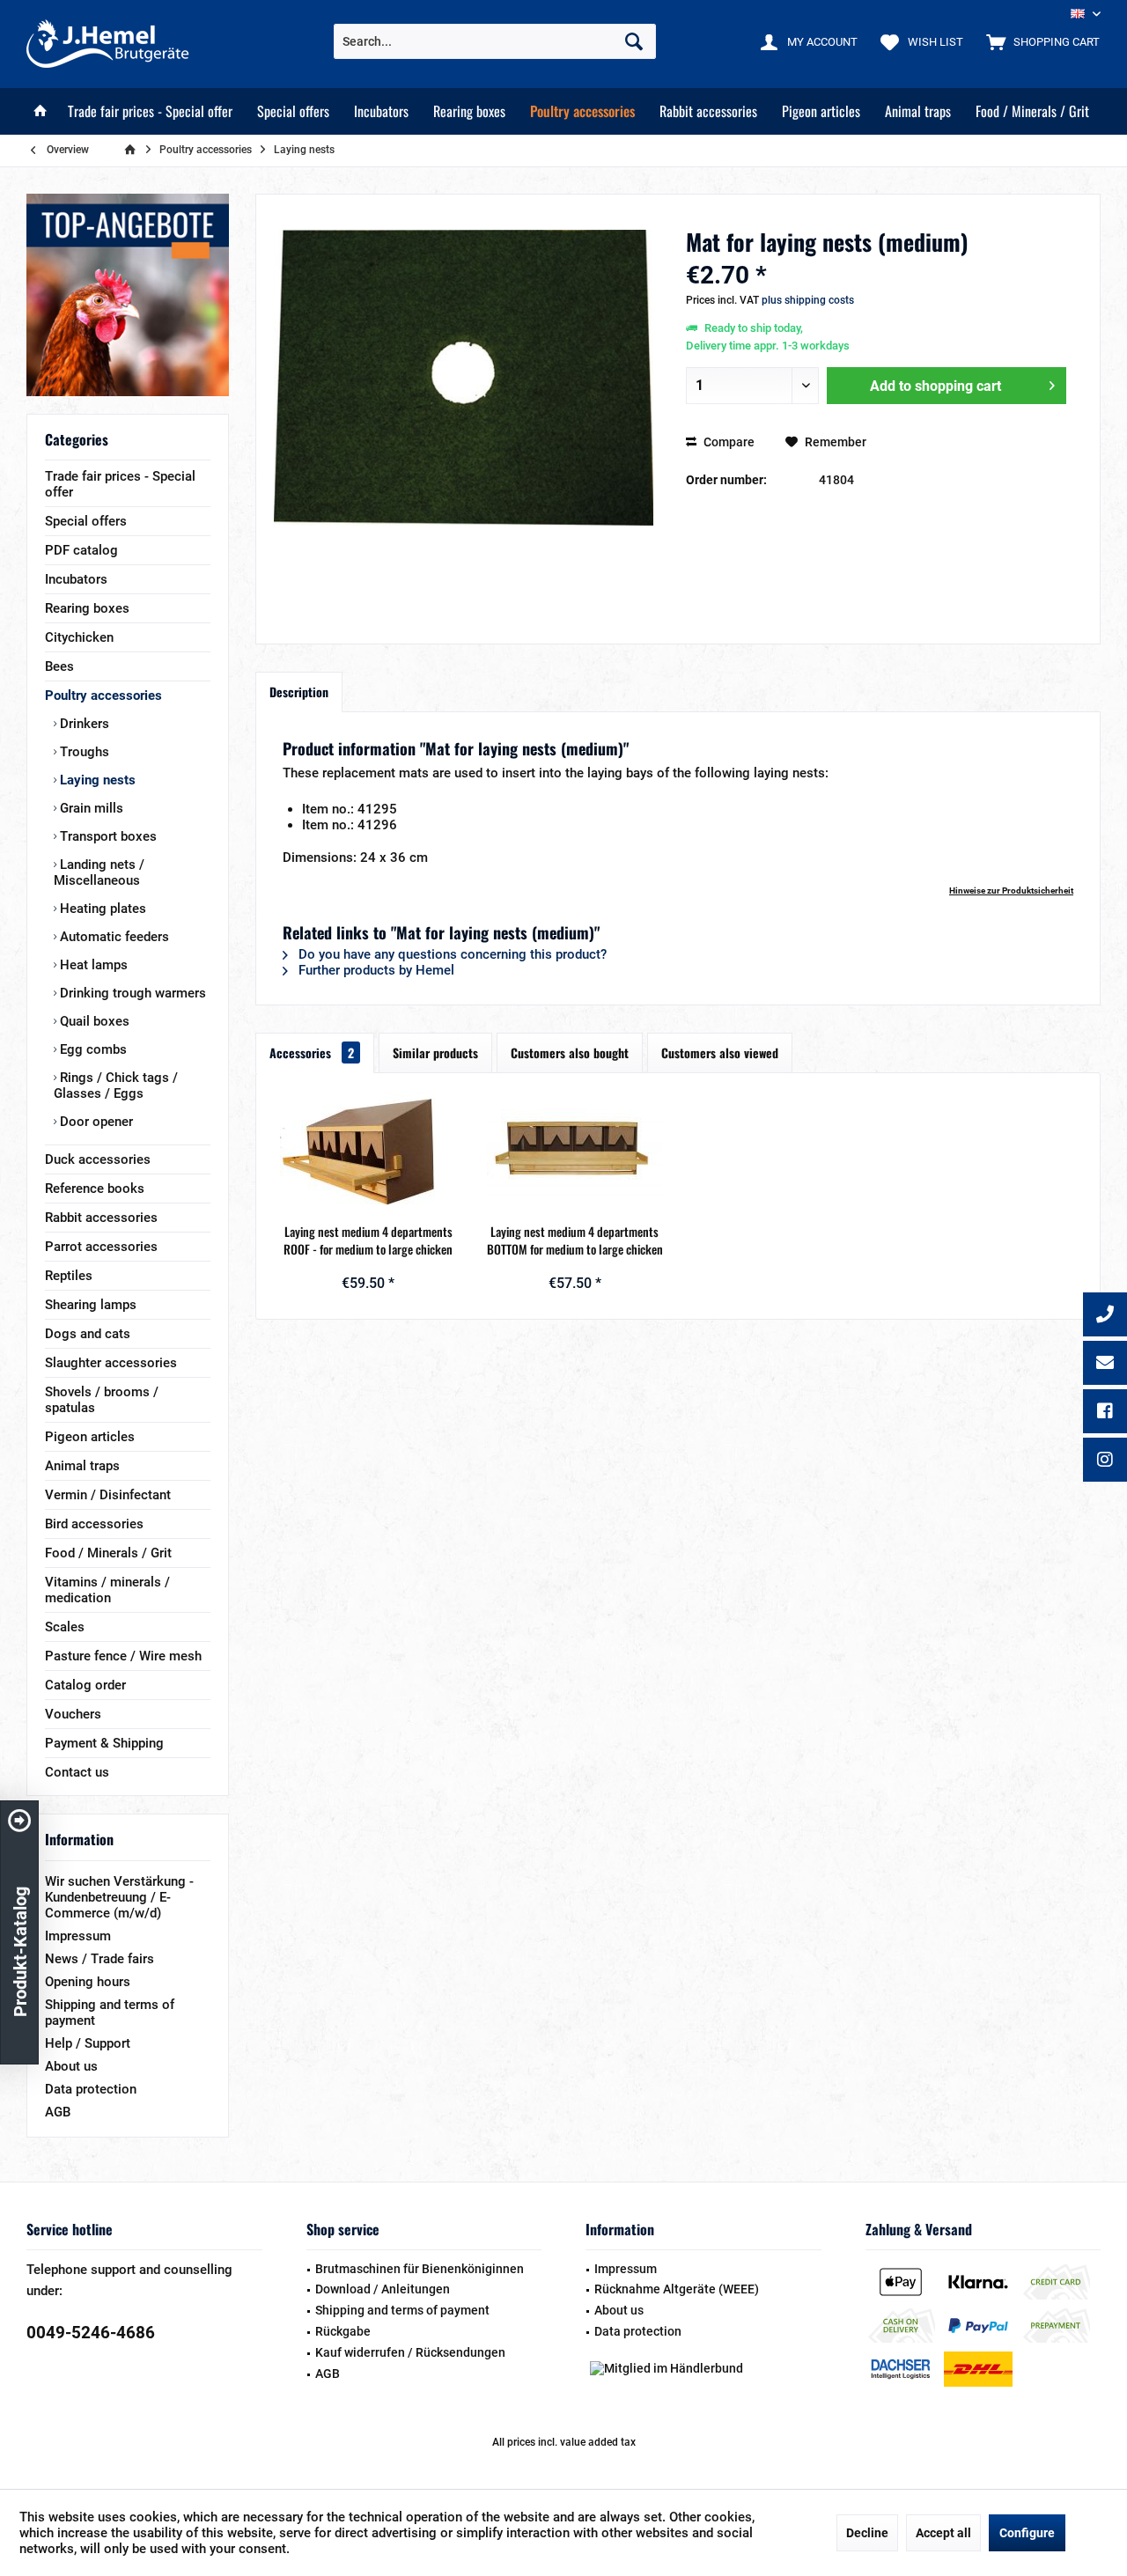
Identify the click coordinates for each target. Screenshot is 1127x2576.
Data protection (91, 2089)
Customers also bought (570, 1052)
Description (299, 692)
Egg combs (92, 1049)
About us (71, 2066)
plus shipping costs (808, 300)
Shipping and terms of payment (110, 2013)
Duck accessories (98, 1159)
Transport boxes (107, 836)
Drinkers (83, 724)
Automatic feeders (113, 937)
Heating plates (101, 909)
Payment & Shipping (104, 1743)
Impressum (78, 1936)
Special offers (86, 521)
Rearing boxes (87, 608)
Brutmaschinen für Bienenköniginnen (420, 2269)
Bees (59, 666)
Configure (1027, 2533)
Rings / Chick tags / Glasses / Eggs (116, 1086)
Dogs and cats (88, 1334)
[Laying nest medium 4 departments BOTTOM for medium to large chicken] (575, 1152)
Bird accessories (94, 1524)
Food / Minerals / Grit (108, 1553)
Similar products (435, 1052)
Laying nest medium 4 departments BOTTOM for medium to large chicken (575, 1240)
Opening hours (88, 1982)
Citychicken (79, 637)
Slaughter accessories (111, 1363)
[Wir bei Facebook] (1105, 1413)
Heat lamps (92, 965)
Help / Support (88, 2043)
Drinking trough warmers (131, 993)
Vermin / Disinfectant (108, 1495)
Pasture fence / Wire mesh (123, 1656)
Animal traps (82, 1466)
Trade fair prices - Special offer (120, 484)
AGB (58, 2112)
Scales (65, 1627)
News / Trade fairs (99, 1959)
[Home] (41, 111)
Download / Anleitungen (383, 2289)
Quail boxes (93, 1021)
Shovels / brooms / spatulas (102, 1400)
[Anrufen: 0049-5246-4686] (1105, 1316)
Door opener (95, 1122)
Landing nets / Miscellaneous (99, 872)
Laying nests (96, 780)
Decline (867, 2533)
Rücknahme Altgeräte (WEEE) (677, 2289)
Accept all (943, 2533)
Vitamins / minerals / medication (107, 1590)
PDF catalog (81, 550)
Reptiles (69, 1276)
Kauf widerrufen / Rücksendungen (410, 2352)
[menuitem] (1039, 41)
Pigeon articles (90, 1437)
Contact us (77, 1772)
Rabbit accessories (101, 1218)
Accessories (312, 1052)
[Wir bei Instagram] (1105, 1461)
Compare (728, 442)
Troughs (83, 752)
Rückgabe (343, 2331)
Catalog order (85, 1685)
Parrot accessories (101, 1247)
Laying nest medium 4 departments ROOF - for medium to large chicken (368, 1240)
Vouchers (73, 1714)
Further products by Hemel (375, 970)
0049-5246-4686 (91, 2333)
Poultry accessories (103, 696)
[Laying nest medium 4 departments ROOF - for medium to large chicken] (368, 1152)
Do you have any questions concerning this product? (451, 954)
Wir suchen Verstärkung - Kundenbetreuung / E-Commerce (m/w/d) (119, 1897)
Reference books (95, 1189)
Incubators (76, 579)
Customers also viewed (720, 1052)
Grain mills (90, 808)
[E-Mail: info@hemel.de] (1105, 1365)
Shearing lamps (91, 1305)
